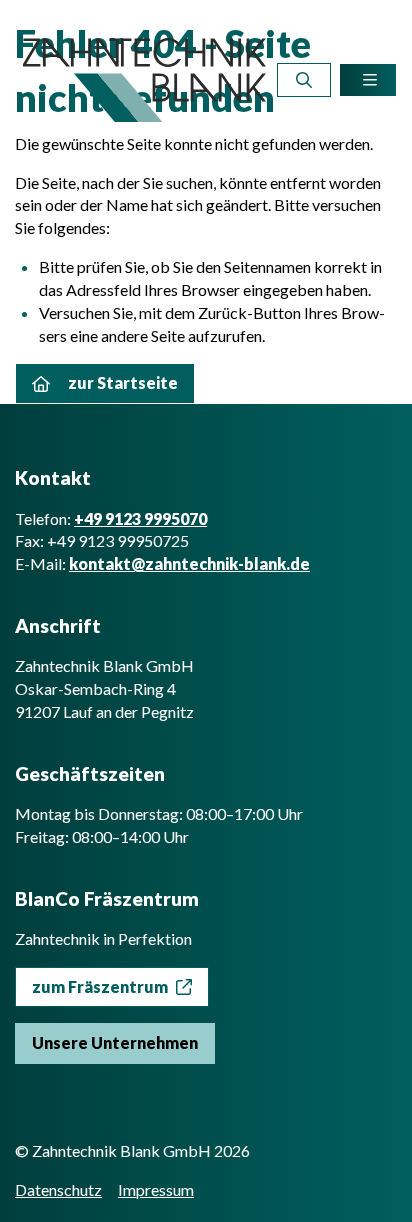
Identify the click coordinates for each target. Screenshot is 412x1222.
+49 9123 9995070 (140, 518)
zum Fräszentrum (100, 986)
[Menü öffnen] (368, 80)
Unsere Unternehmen (115, 1042)
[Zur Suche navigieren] (304, 80)
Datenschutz (58, 1189)
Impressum (156, 1189)
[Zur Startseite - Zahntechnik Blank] (144, 80)
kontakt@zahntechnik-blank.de (189, 563)
